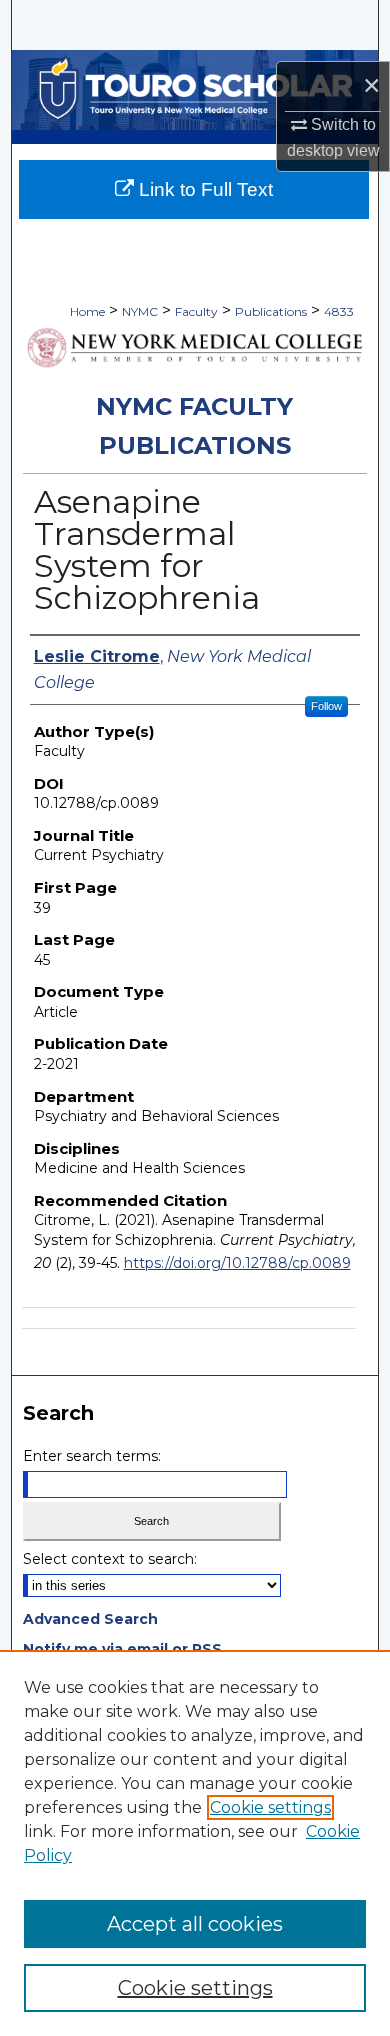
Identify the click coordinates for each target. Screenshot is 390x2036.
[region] (195, 1843)
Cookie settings (270, 1807)
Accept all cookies (195, 1924)
